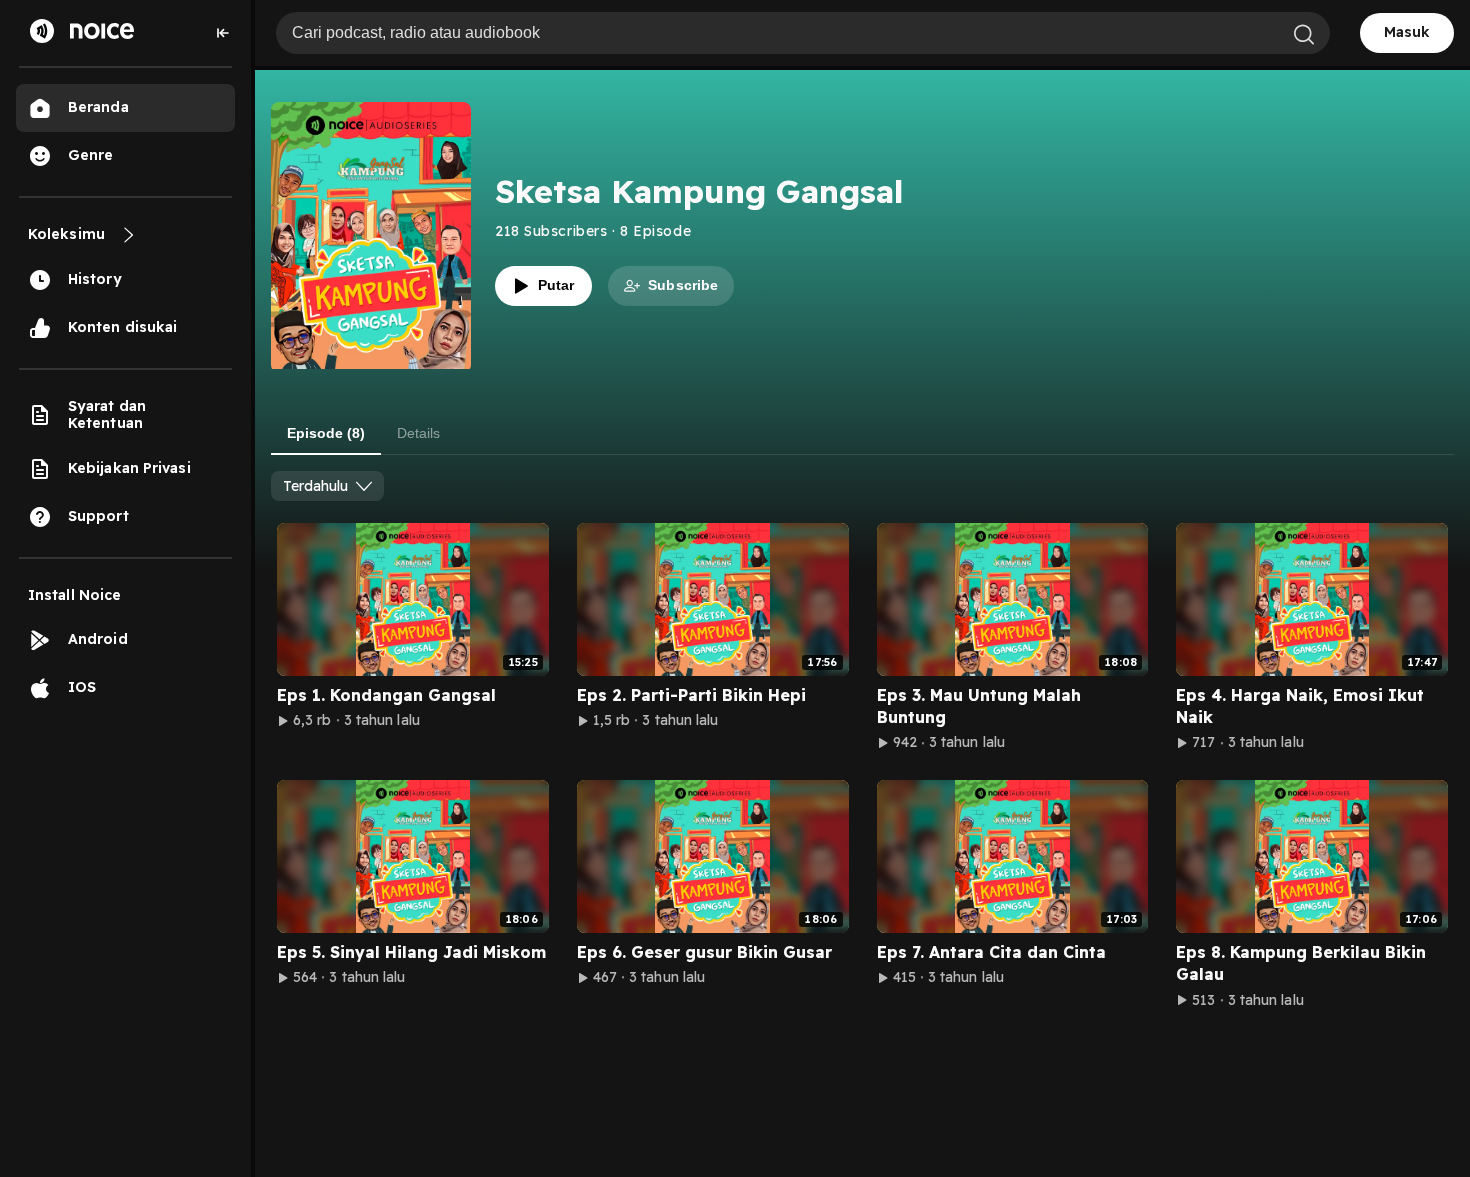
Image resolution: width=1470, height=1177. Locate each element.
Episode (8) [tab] (326, 433)
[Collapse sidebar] (223, 33)
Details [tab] (418, 433)
